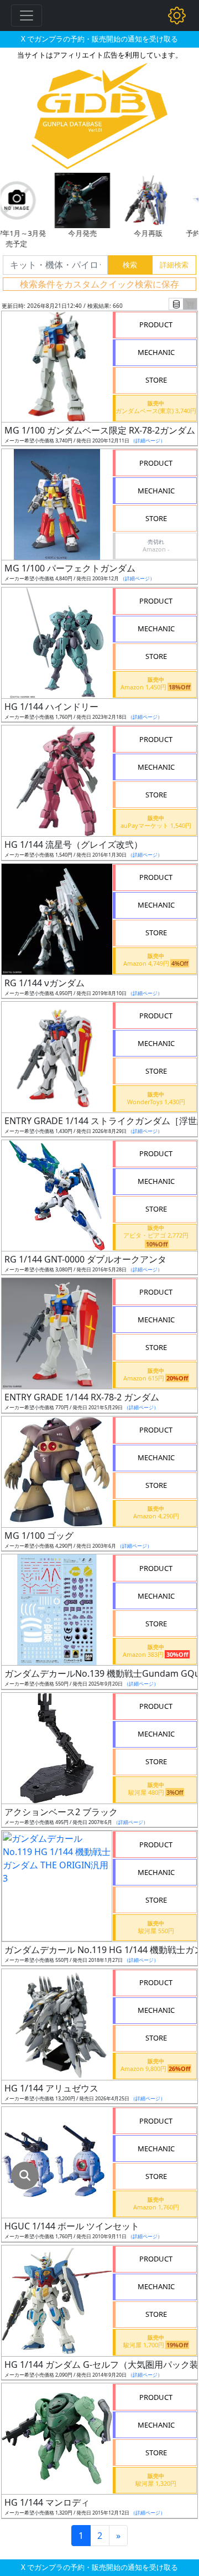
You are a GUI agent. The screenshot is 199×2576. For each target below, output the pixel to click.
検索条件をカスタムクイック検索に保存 (99, 284)
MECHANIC (156, 352)
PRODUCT (156, 324)
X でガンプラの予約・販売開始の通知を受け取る (99, 39)
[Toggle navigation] (27, 16)
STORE (156, 380)
